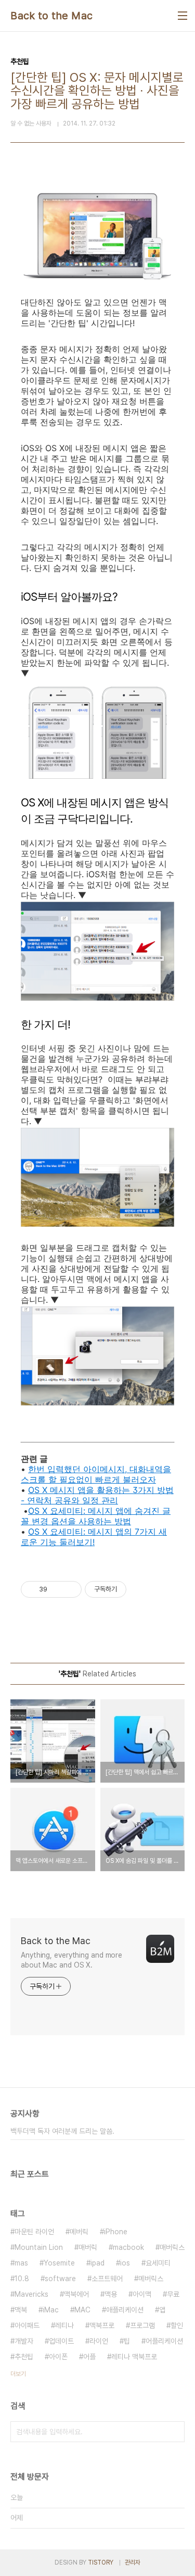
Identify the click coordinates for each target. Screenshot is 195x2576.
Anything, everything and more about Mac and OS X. (71, 1960)
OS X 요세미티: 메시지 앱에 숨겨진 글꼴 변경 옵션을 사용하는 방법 (96, 1516)
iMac (51, 2310)
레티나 (64, 2325)
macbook (128, 2247)
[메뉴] (183, 16)
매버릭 (88, 2247)
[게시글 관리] (70, 1589)
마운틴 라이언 (34, 2232)
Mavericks (31, 2294)
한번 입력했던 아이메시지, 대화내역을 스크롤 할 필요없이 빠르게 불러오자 (96, 1474)
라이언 (99, 2341)
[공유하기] (57, 1589)
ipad (97, 2263)
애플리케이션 (125, 2310)
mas (21, 2263)
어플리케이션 (164, 2341)
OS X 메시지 (51, 1490)
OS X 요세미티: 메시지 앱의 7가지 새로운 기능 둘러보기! (94, 1537)
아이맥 (142, 2294)
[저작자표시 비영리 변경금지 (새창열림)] (140, 1589)
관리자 (133, 2562)
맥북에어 (76, 2294)
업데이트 (61, 2341)
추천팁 (24, 2357)
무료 (173, 2294)
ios (125, 2263)
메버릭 (79, 2232)
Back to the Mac (52, 16)
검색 (174, 2432)
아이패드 (27, 2325)
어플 (89, 2357)
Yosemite (59, 2263)
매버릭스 (172, 2247)
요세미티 (158, 2263)
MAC (82, 2310)
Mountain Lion (39, 2247)
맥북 (21, 2310)
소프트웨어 (107, 2279)
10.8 (22, 2279)
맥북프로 (102, 2325)
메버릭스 (151, 2279)
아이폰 (58, 2357)
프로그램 (142, 2325)
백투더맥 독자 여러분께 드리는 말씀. (62, 2131)
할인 (177, 2325)
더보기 (18, 2374)
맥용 (111, 2294)
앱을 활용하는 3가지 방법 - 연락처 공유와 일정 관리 (97, 1495)
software (60, 2279)
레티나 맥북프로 (134, 2357)
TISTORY (101, 2562)
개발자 (24, 2341)
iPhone (116, 2232)
